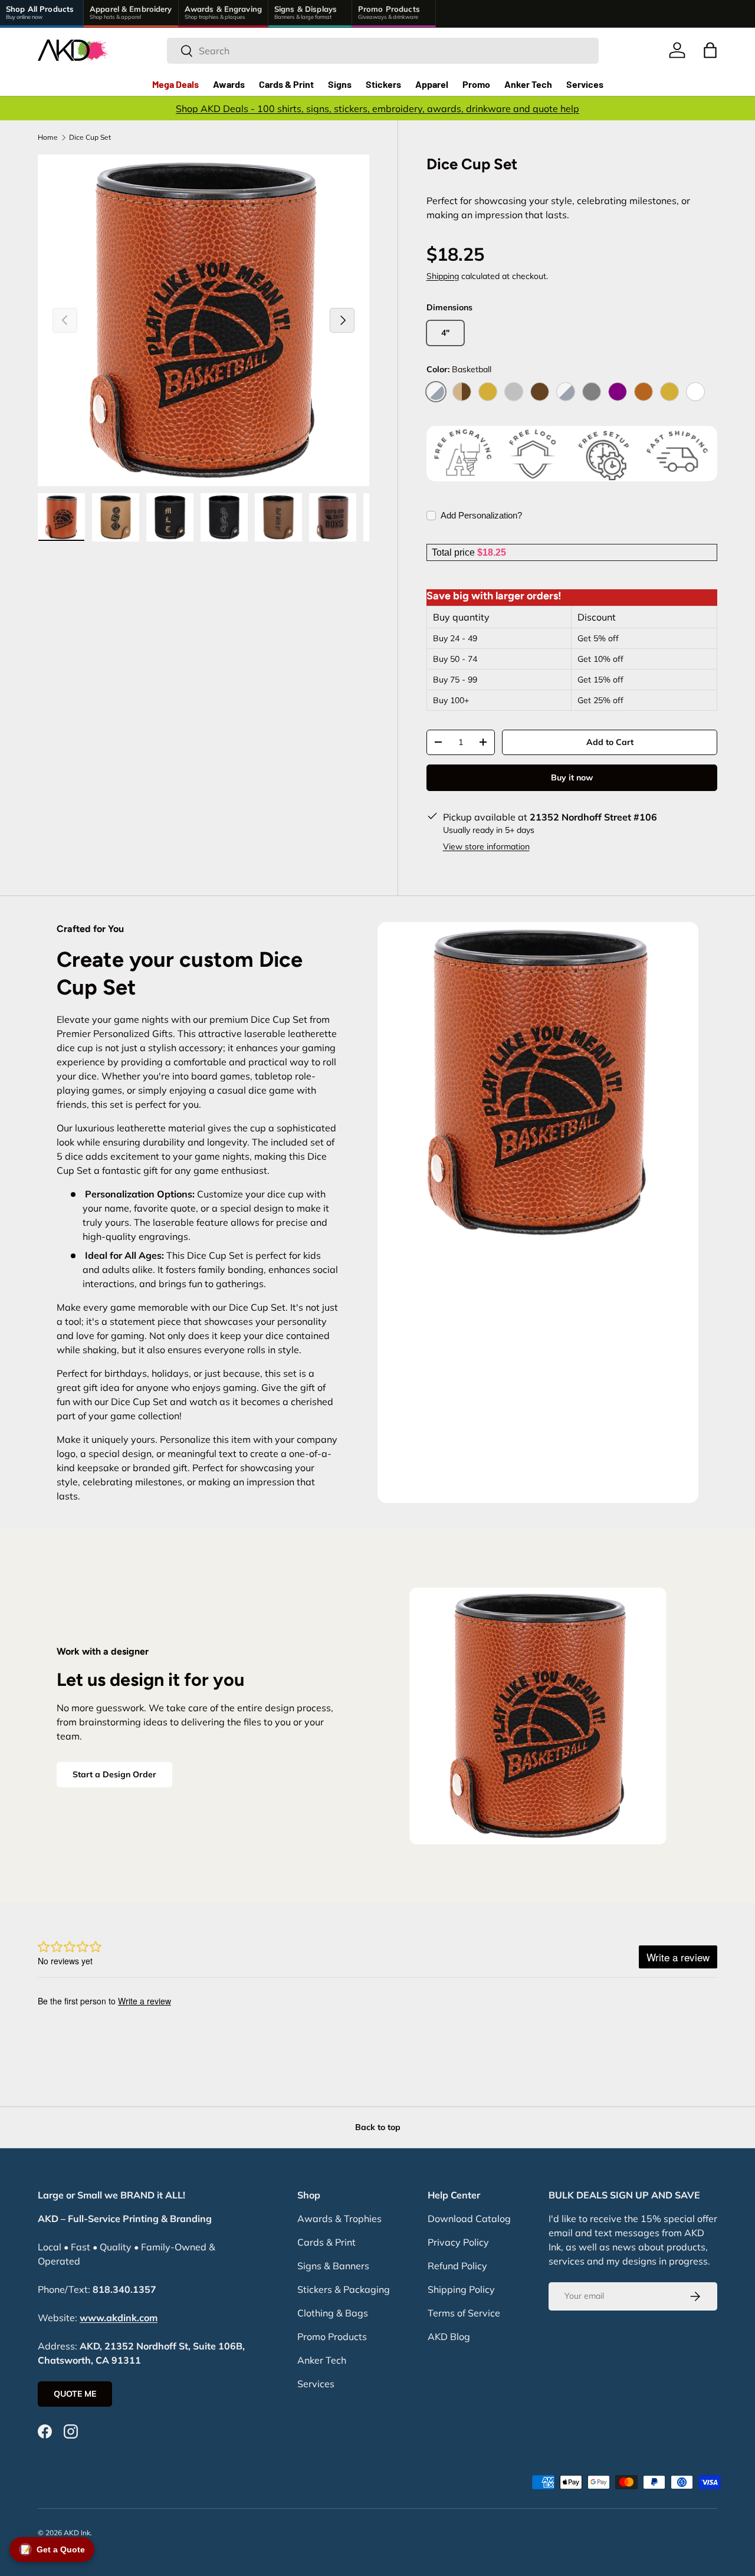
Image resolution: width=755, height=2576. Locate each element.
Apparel (432, 84)
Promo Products (332, 2337)
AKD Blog (449, 2337)
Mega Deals (175, 84)
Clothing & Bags (333, 2313)
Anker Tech (528, 84)
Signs (340, 84)
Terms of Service (464, 2313)
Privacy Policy (458, 2242)
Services (585, 84)
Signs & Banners (333, 2266)
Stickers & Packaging (344, 2289)
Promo (476, 84)
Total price (454, 552)
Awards (229, 84)
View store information (486, 846)
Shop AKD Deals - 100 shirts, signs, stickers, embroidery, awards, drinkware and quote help (377, 109)
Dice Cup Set (90, 137)
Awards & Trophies (339, 2219)
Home (48, 137)
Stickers (383, 84)
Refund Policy (457, 2266)
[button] (710, 50)
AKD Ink (77, 2533)
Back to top (378, 2127)
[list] (203, 320)
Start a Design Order (114, 1774)
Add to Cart (610, 742)
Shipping (443, 276)
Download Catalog (469, 2219)
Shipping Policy (461, 2289)
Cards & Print (286, 84)
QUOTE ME (75, 2394)
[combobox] (383, 51)
